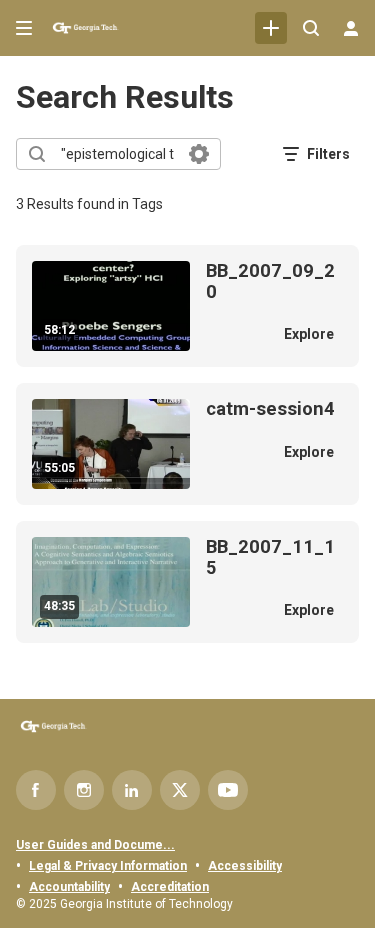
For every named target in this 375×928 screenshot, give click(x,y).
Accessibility (245, 866)
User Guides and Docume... (95, 845)
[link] (271, 28)
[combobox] (117, 154)
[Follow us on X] (180, 790)
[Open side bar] (24, 28)
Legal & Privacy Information (108, 866)
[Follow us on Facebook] (36, 790)
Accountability (69, 887)
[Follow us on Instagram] (84, 790)
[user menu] (351, 28)
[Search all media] (311, 28)
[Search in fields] (199, 154)
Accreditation (170, 887)
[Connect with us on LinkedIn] (132, 790)
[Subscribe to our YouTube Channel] (228, 790)
